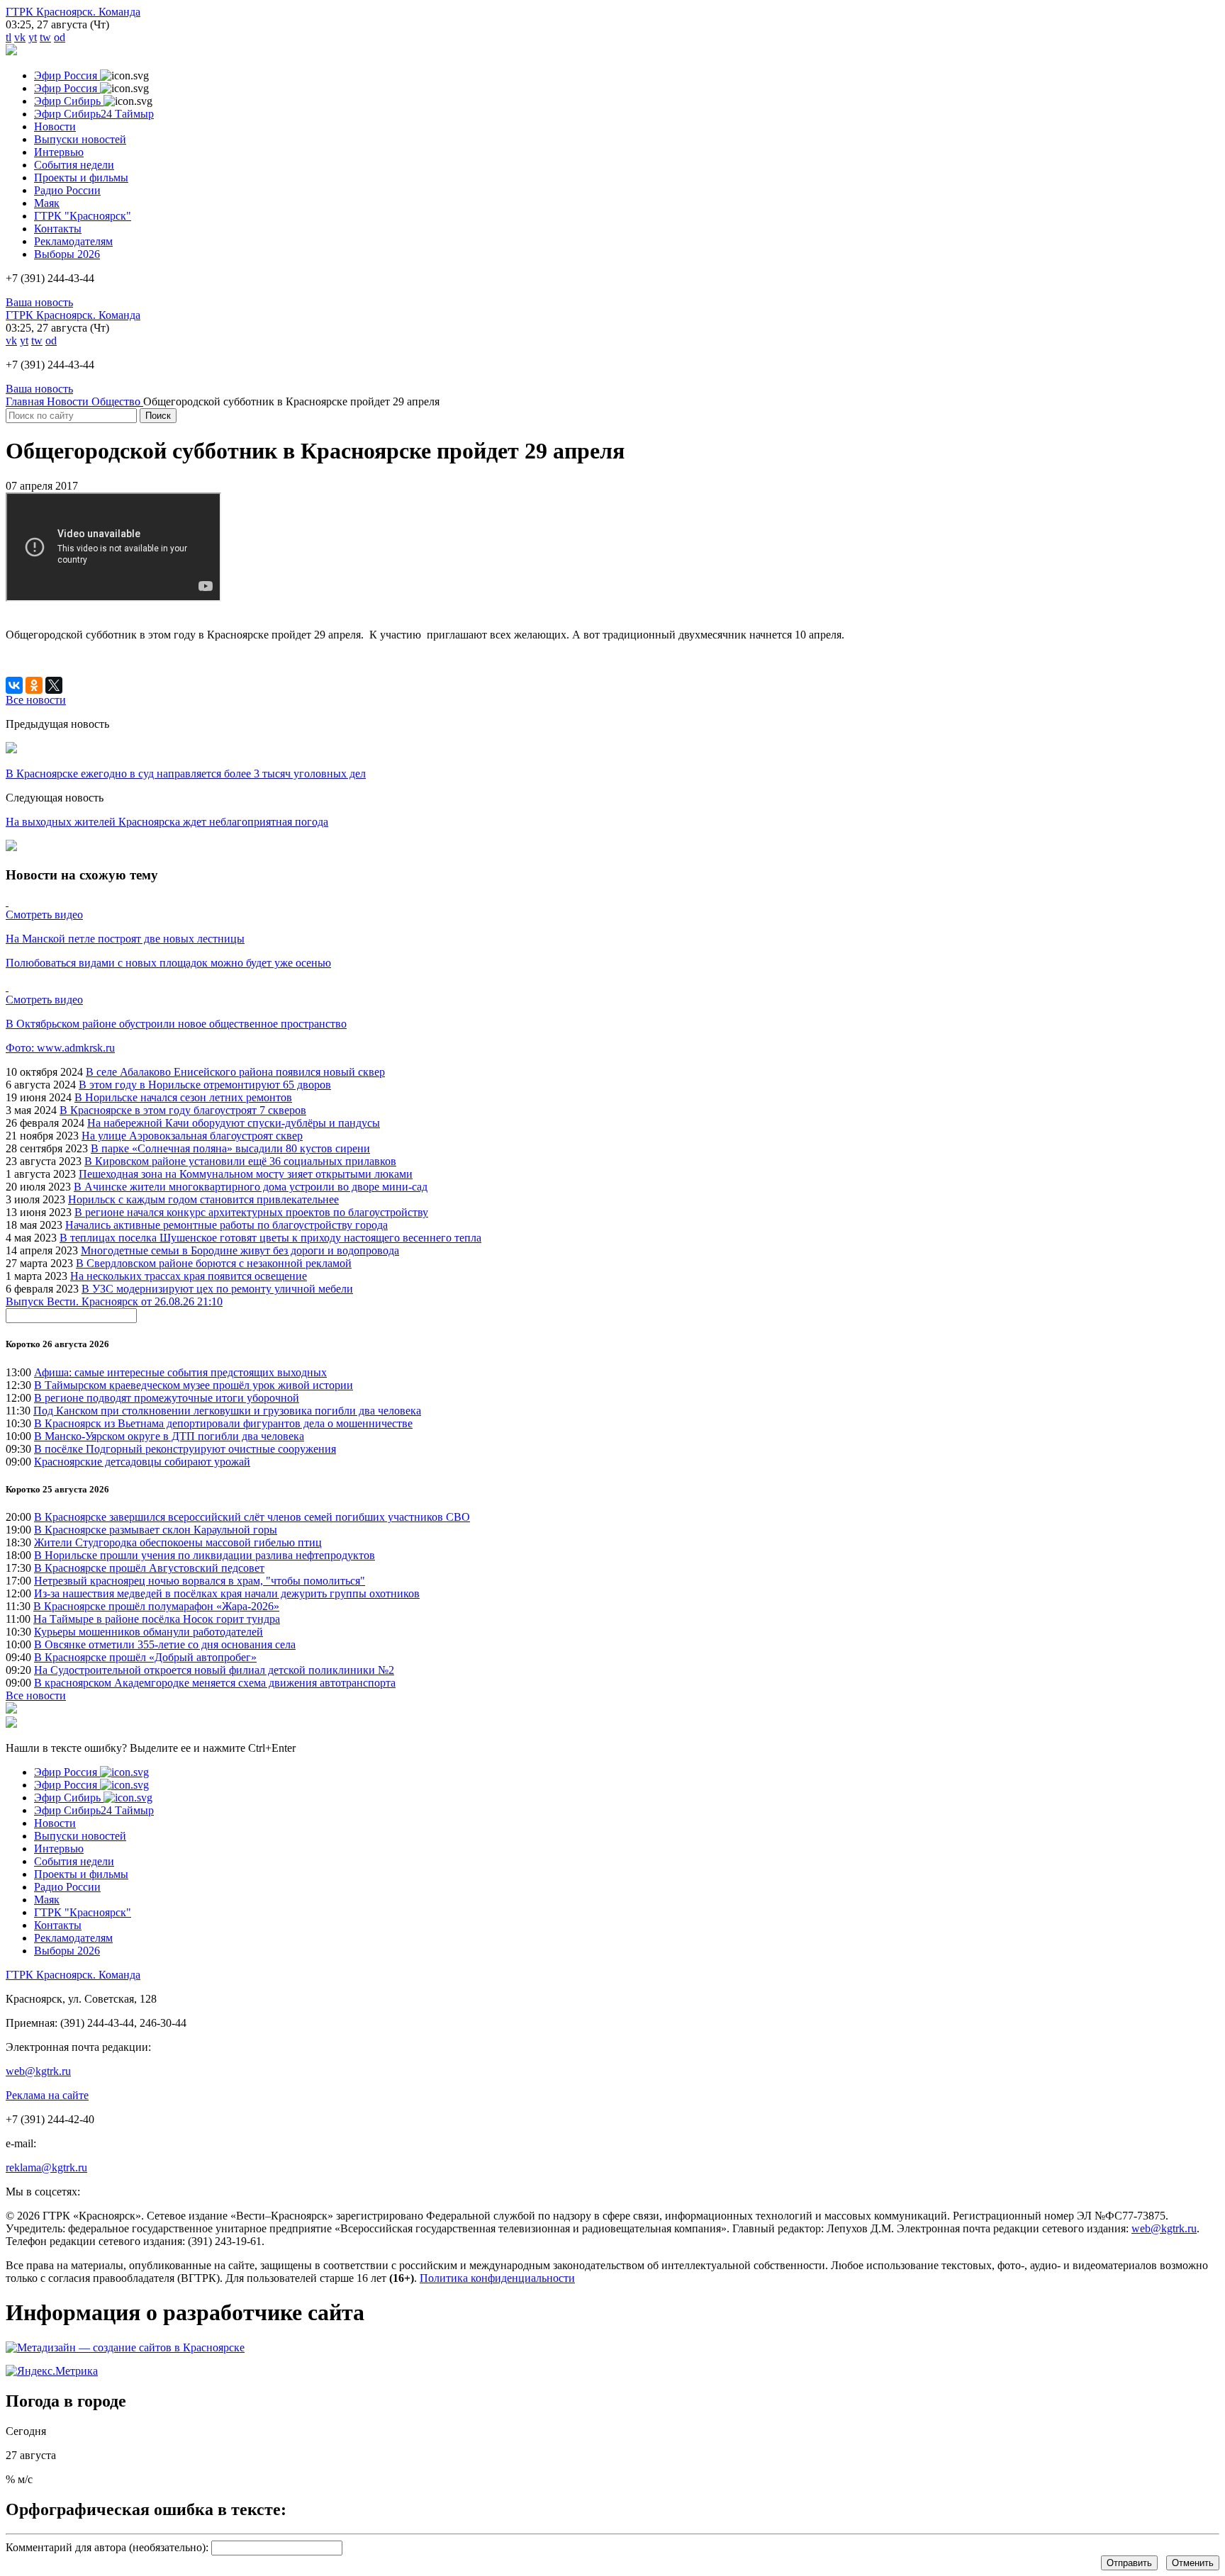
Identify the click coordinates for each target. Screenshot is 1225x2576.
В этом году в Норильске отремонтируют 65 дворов (205, 1085)
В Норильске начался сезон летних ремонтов (183, 1097)
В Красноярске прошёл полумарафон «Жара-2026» (156, 1606)
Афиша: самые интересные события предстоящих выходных (180, 1372)
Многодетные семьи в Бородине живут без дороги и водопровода (240, 1250)
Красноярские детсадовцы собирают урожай (142, 1462)
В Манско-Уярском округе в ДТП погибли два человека (169, 1436)
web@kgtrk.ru (38, 2071)
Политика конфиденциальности (497, 2278)
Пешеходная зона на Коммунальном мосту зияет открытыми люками (246, 1174)
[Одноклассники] (34, 685)
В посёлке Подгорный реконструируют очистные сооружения (185, 1449)
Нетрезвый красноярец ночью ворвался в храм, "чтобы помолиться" (200, 1581)
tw (45, 37)
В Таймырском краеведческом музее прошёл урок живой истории (194, 1385)
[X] (54, 685)
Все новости (36, 1695)
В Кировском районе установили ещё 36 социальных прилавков (240, 1161)
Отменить (1193, 2563)
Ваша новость (39, 302)
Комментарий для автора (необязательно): (107, 2547)
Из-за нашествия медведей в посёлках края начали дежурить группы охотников (227, 1593)
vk (20, 37)
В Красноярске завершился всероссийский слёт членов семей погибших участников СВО (252, 1517)
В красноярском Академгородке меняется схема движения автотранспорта (215, 1683)
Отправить (1129, 2563)
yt (33, 37)
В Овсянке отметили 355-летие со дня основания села (165, 1644)
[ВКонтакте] (14, 685)
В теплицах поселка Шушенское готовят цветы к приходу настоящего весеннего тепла (270, 1238)
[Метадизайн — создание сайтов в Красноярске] (125, 2347)
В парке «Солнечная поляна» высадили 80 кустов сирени (230, 1148)
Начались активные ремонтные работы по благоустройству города (226, 1225)
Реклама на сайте (47, 2095)
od (60, 37)
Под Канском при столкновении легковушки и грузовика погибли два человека (227, 1411)
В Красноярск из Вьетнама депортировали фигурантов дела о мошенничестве (223, 1423)
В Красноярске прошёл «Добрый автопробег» (145, 1657)
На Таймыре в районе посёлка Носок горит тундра (157, 1619)
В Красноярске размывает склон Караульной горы (156, 1530)
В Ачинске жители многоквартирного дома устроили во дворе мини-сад (251, 1187)
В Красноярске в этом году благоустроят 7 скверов (183, 1110)
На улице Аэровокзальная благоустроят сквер (192, 1136)
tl (9, 37)
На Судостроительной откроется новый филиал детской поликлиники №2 (214, 1670)
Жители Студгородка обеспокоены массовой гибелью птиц (178, 1542)
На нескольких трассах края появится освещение (189, 1276)
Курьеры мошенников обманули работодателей (149, 1632)
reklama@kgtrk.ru (46, 2167)
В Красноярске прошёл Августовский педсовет (149, 1568)
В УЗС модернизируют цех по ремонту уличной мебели (217, 1289)
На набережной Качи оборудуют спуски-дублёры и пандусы (234, 1123)
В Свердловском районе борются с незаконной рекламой (214, 1263)
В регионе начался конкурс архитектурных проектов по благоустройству (251, 1212)
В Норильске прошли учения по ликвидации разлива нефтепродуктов (205, 1555)
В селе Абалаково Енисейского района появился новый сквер (235, 1072)
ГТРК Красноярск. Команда (73, 12)
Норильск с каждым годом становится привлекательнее (203, 1199)
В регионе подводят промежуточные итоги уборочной (167, 1398)
